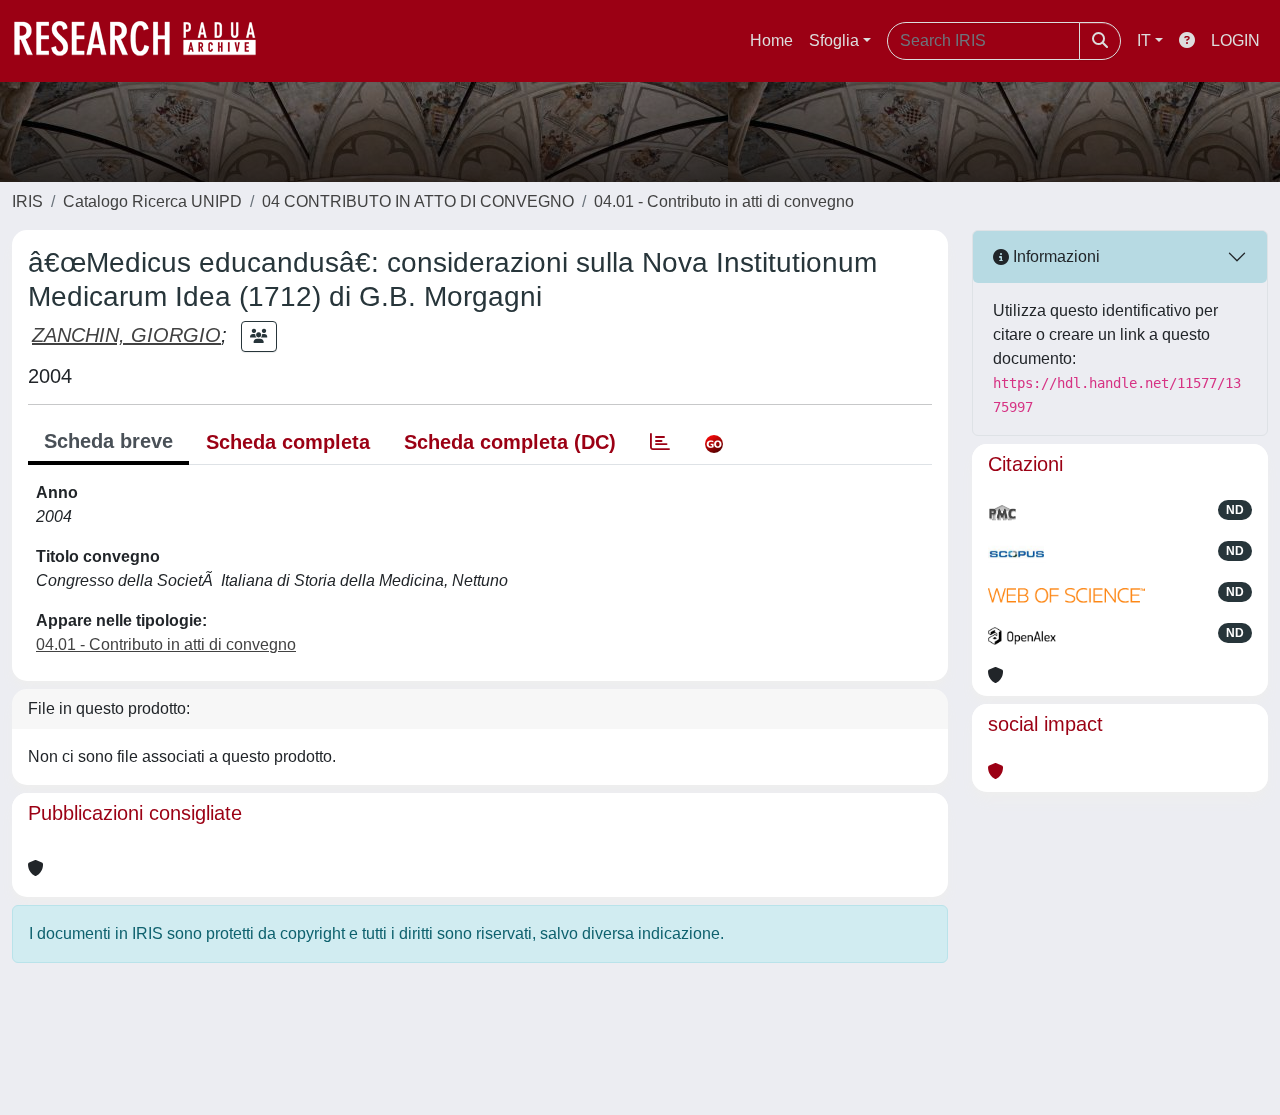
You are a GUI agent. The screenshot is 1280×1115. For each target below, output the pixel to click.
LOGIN (1235, 40)
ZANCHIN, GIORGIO (126, 335)
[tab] (660, 442)
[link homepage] (145, 41)
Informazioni (1054, 256)
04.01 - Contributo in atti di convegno (724, 201)
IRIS (27, 201)
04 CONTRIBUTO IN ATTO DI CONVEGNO (418, 201)
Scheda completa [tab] (288, 442)
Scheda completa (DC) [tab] (510, 442)
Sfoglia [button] (834, 40)
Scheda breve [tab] (108, 441)
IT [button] (1144, 40)
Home (771, 40)
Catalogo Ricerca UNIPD (152, 201)
